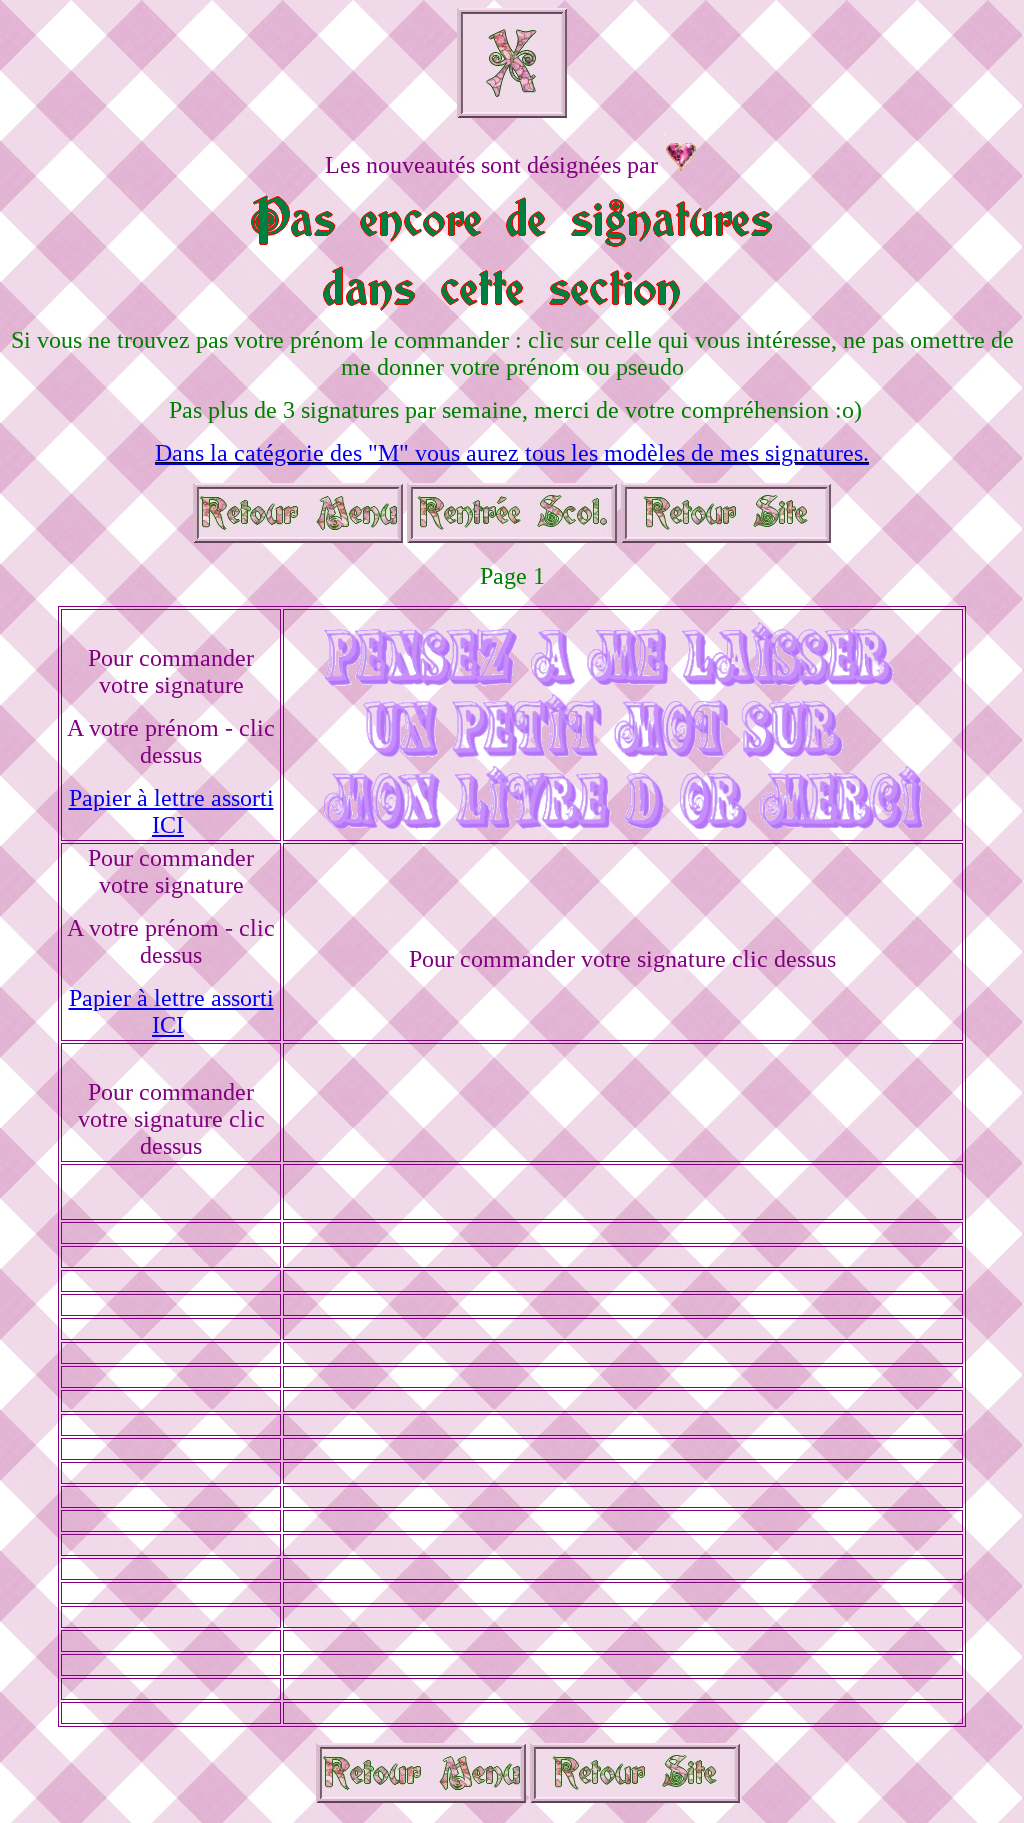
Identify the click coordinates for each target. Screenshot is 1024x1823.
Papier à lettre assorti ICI (171, 811)
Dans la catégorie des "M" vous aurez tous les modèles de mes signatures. (512, 453)
